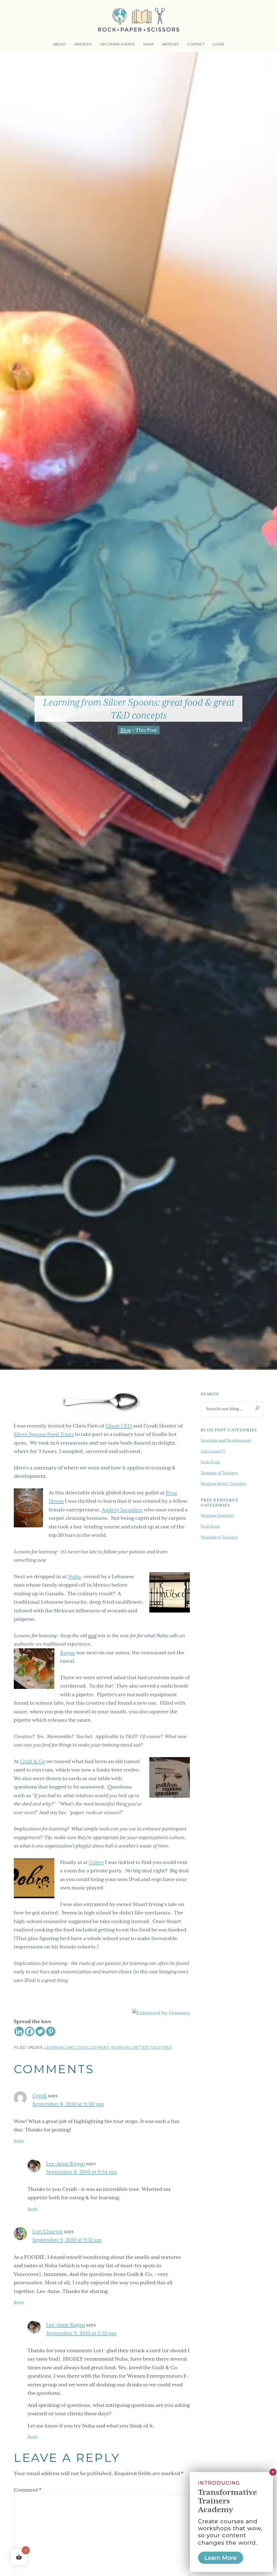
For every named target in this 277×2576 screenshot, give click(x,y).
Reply (19, 2141)
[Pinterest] (51, 2031)
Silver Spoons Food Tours (44, 1434)
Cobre (96, 1862)
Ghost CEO (119, 1426)
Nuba (74, 1576)
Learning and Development (77, 2047)
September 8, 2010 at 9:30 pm (68, 2104)
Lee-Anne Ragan (65, 2163)
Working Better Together (141, 2047)
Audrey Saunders (122, 1510)
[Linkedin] (19, 2031)
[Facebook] (30, 2031)
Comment (28, 2490)
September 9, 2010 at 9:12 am (67, 2240)
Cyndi (39, 2096)
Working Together (217, 1515)
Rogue (68, 1653)
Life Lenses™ (213, 1451)
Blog (126, 730)
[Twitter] (40, 2031)
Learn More (221, 2558)
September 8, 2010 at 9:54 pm (82, 2172)
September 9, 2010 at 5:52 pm (81, 2333)
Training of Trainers (219, 1473)
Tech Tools (210, 1462)
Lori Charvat (47, 2231)
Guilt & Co (33, 1761)
